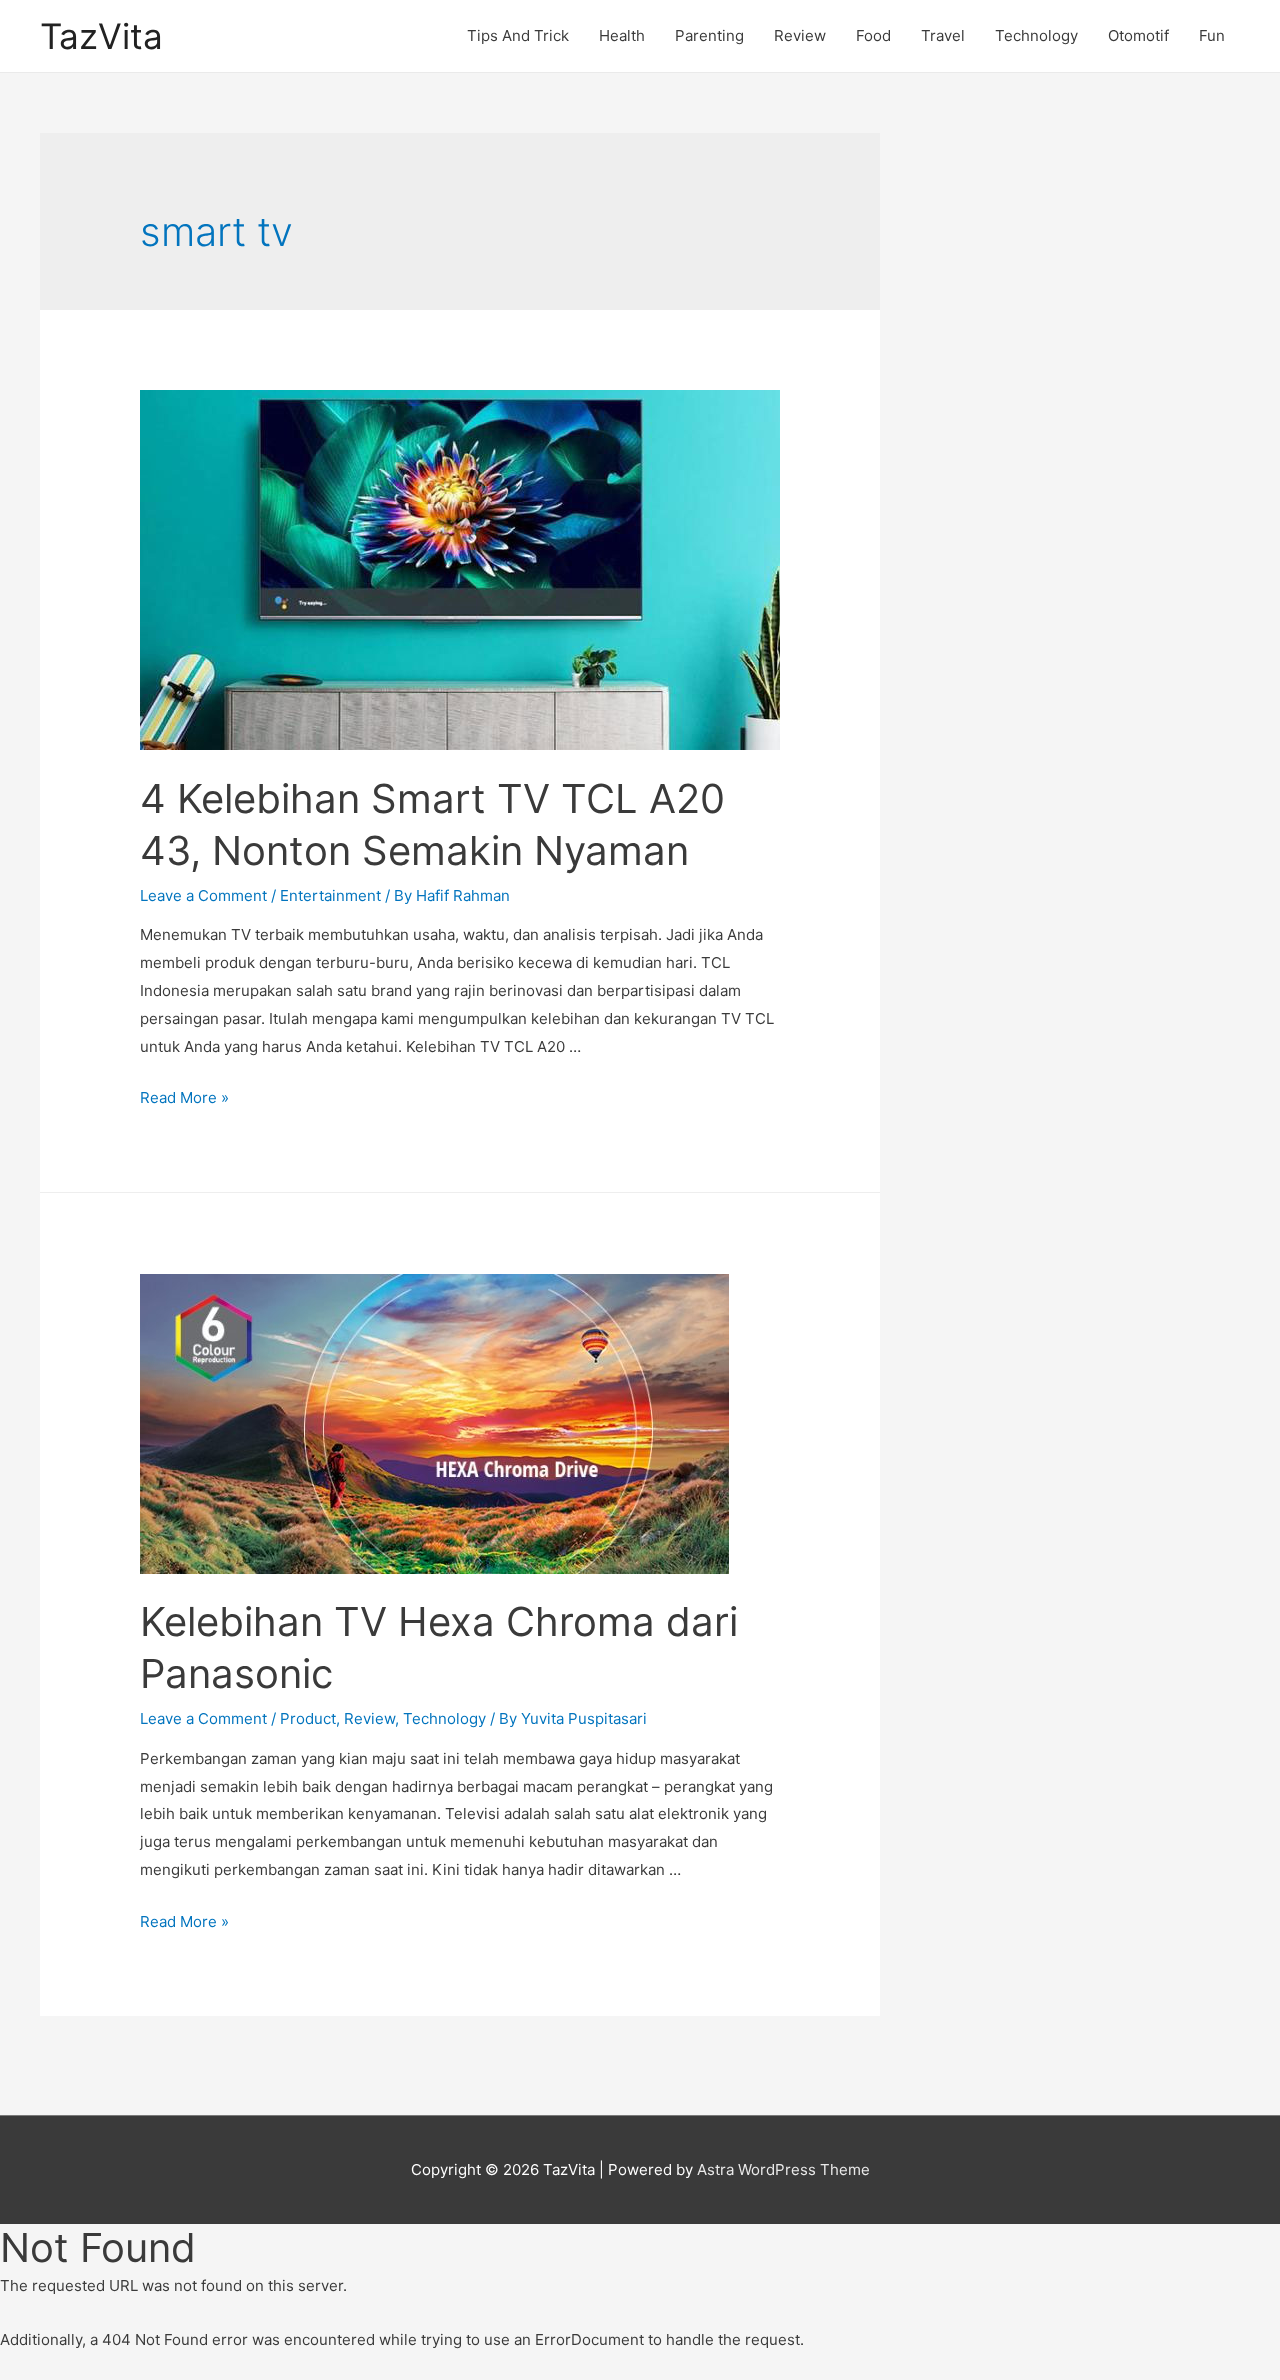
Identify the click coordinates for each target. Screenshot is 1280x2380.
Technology (1036, 35)
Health (622, 35)
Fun (1212, 35)
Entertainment (330, 895)
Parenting (709, 35)
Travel (943, 35)
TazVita (101, 36)
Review (800, 35)
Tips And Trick (518, 35)
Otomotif (1138, 35)
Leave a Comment (203, 895)
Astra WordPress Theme (783, 2169)
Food (873, 35)
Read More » (184, 1097)
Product (308, 1718)
